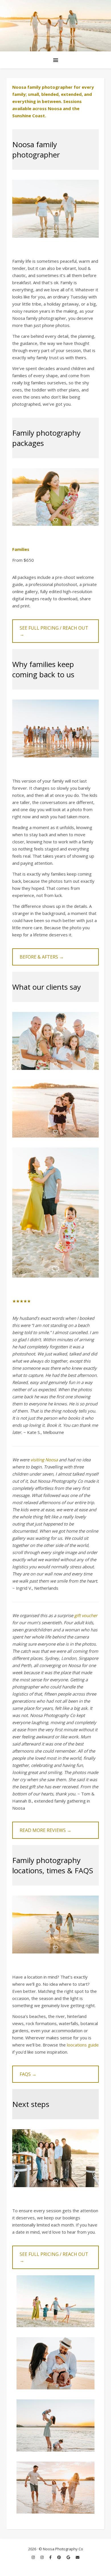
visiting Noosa (44, 1460)
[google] (69, 2557)
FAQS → (28, 2074)
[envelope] (78, 2557)
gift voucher (86, 1615)
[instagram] (34, 2557)
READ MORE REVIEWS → (46, 1830)
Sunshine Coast (29, 116)
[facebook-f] (51, 2557)
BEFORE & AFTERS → (42, 957)
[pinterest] (59, 2557)
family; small (26, 94)
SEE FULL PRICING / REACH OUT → (54, 631)
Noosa (55, 108)
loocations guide (83, 2045)
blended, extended (61, 94)
